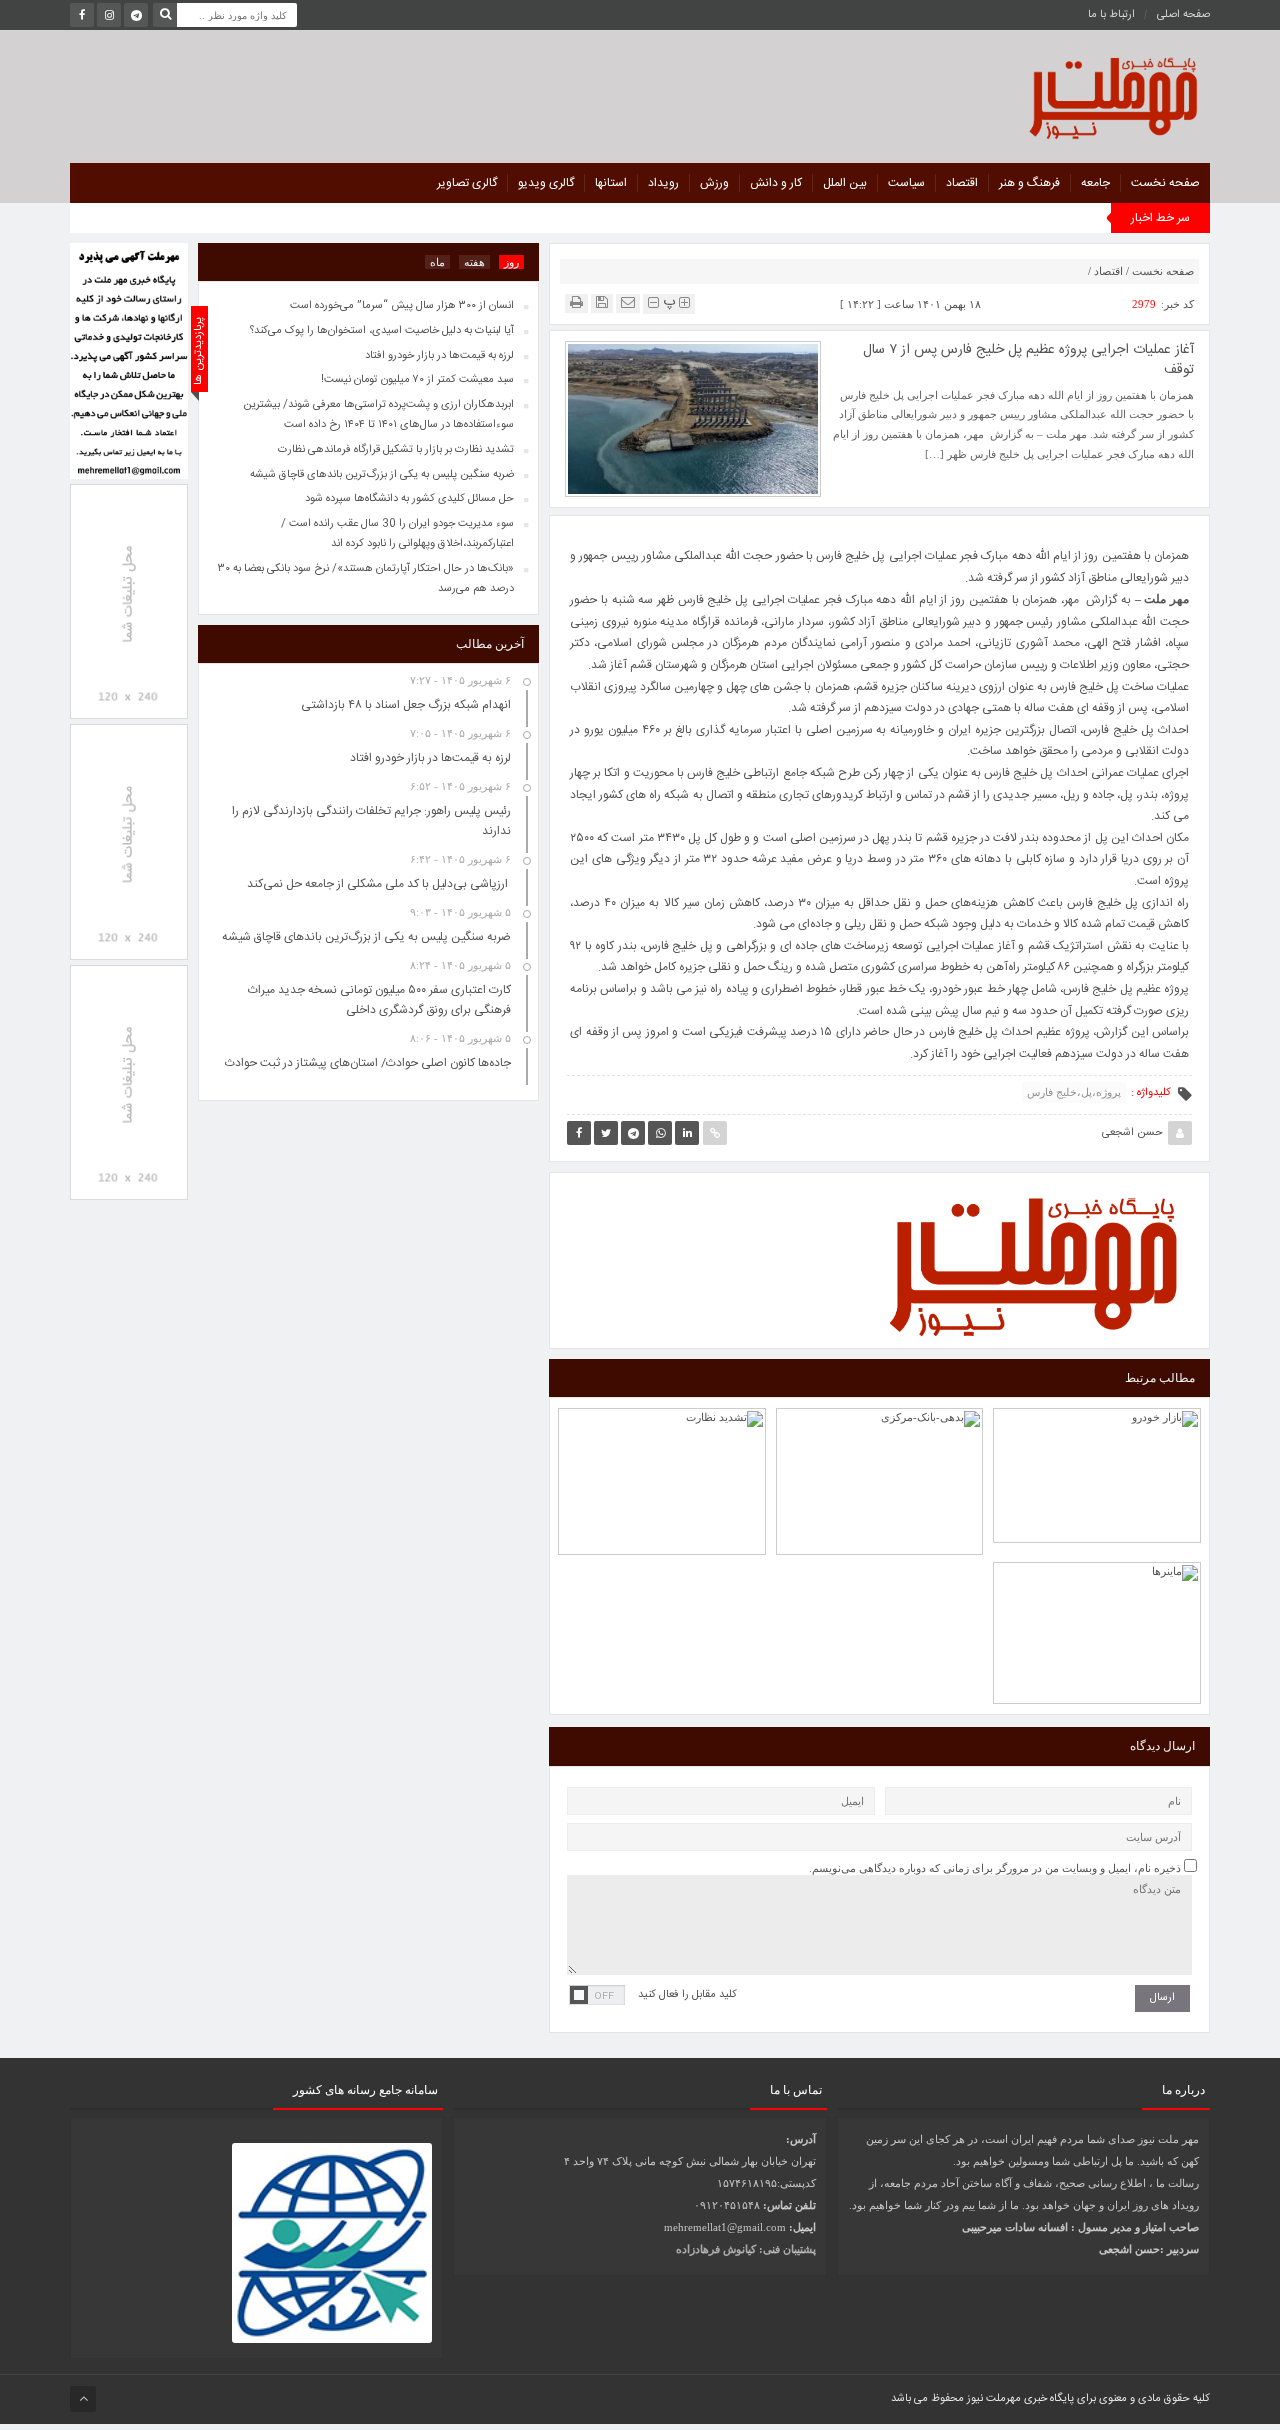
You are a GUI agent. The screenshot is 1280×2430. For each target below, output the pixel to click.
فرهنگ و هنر (1029, 183)
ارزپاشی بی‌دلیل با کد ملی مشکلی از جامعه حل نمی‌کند (880, 1432)
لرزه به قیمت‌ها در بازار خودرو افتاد (1097, 1437)
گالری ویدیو (546, 183)
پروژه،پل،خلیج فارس (1074, 1092)
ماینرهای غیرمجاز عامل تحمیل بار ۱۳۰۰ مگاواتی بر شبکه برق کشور (1097, 1585)
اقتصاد (962, 183)
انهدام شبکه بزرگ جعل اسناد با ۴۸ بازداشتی (406, 705)
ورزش (714, 183)
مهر (1073, 600)
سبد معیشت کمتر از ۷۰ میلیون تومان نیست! (417, 380)
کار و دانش (776, 183)
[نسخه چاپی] (576, 302)
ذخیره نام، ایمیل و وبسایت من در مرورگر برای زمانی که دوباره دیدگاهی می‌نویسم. (995, 1868)
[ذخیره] (602, 302)
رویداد (663, 183)
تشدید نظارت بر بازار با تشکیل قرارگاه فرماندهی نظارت (661, 1432)
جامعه (1095, 183)
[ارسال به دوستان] (628, 302)
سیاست (906, 183)
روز (511, 262)
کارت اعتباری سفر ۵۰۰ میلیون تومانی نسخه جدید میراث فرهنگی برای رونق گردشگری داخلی (379, 1000)
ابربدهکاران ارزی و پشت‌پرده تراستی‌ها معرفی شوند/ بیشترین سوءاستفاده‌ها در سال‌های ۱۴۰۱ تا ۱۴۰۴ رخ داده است (378, 415)
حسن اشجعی (1132, 1133)
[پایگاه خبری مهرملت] (1023, 93)
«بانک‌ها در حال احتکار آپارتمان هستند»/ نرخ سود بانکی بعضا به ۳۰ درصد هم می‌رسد (366, 579)
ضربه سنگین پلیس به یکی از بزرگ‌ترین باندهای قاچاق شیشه (382, 475)
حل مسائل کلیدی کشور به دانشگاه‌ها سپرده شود (409, 499)
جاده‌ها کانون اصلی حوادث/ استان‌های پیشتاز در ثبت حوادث (368, 1063)
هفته (474, 262)
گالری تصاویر (467, 183)
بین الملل (845, 183)
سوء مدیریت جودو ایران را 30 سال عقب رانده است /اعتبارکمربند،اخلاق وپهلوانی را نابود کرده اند (397, 534)
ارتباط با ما (1111, 15)
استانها (611, 183)
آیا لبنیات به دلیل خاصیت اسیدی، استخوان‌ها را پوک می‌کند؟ (382, 331)
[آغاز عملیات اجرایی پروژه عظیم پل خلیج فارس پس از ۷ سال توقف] (693, 418)
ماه (437, 262)
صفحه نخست (1165, 183)
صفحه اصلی (1183, 15)
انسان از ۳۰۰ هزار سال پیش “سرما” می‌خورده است (402, 306)
